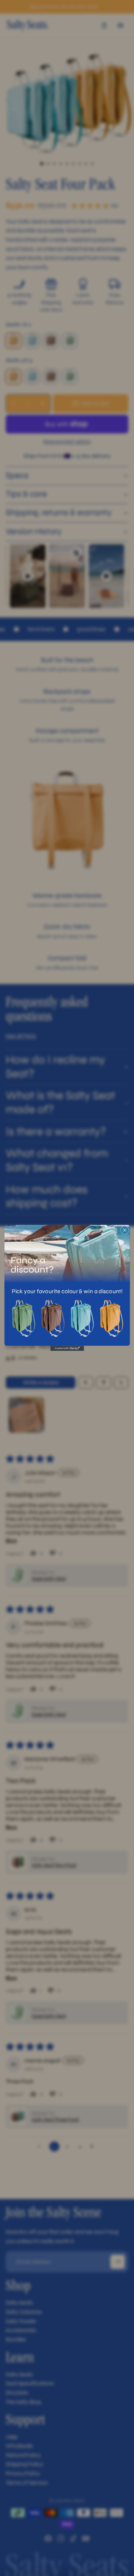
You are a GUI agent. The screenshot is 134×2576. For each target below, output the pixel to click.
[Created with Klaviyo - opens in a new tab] (67, 1349)
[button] (23, 1318)
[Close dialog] (125, 1230)
